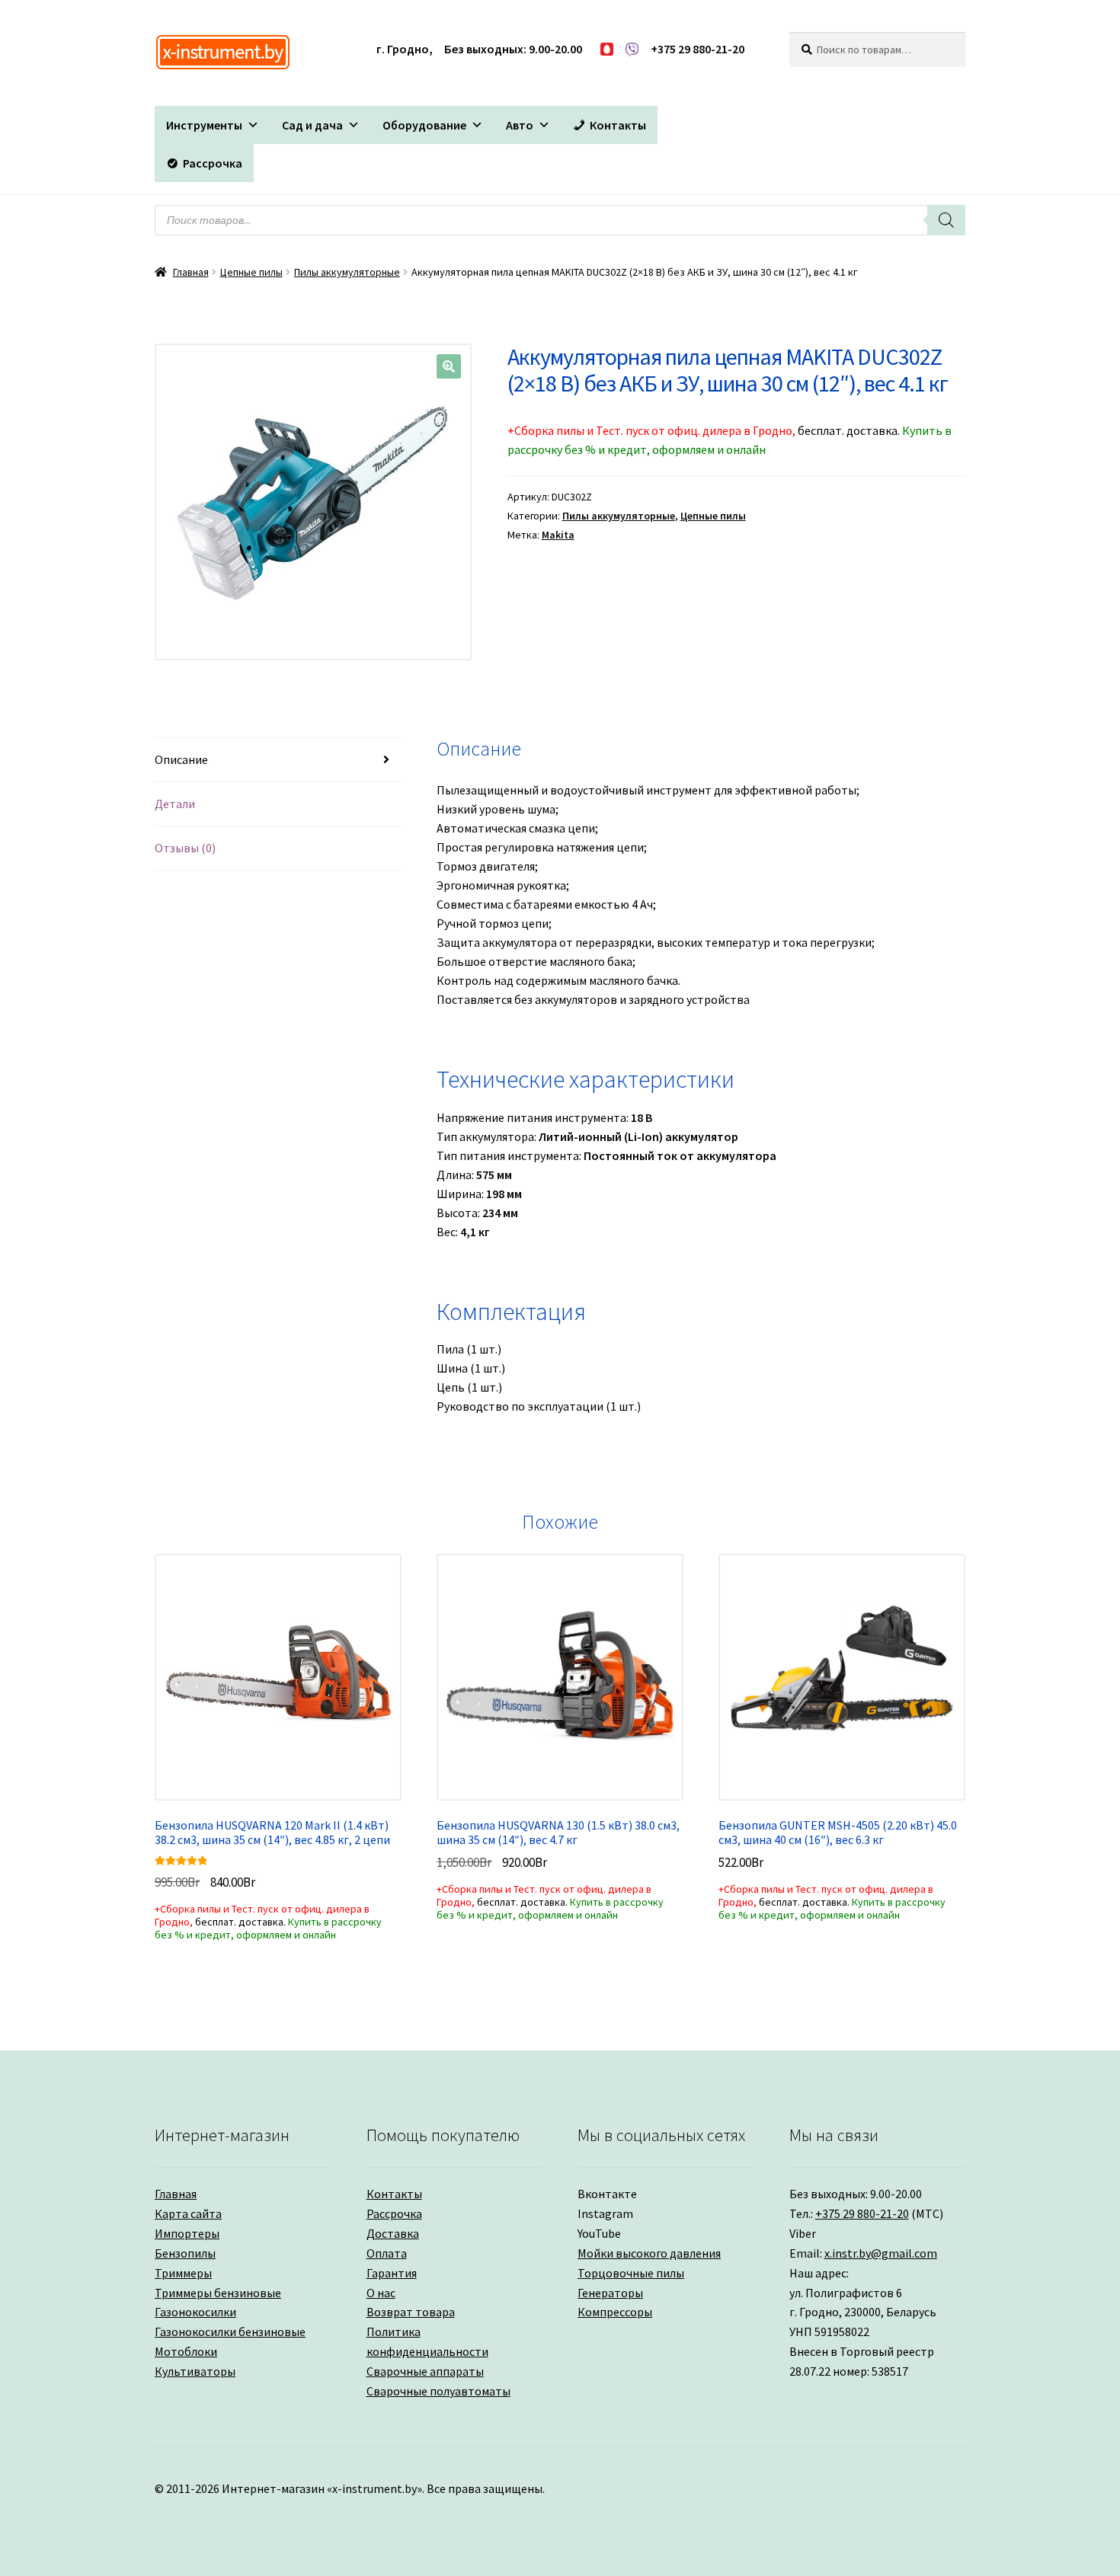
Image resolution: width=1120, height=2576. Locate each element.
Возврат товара (411, 2312)
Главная (191, 272)
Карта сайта (188, 2213)
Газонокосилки (195, 2312)
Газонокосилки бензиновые (230, 2332)
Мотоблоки (186, 2351)
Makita (558, 535)
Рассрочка (394, 2213)
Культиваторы (195, 2371)
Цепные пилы (251, 272)
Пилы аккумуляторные (347, 272)
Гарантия (392, 2273)
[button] (213, 125)
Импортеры (187, 2233)
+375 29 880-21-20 (862, 2213)
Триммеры (183, 2273)
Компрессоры (615, 2312)
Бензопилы (185, 2253)
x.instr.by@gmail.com (881, 2253)
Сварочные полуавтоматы (438, 2391)
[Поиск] (946, 220)
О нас (381, 2293)
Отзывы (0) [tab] (185, 848)
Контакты (394, 2194)
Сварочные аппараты (425, 2371)
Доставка (393, 2233)
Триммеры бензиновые (218, 2293)
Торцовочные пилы (631, 2273)
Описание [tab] (181, 759)
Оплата (387, 2253)
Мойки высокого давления (649, 2253)
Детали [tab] (175, 804)
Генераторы (610, 2293)
